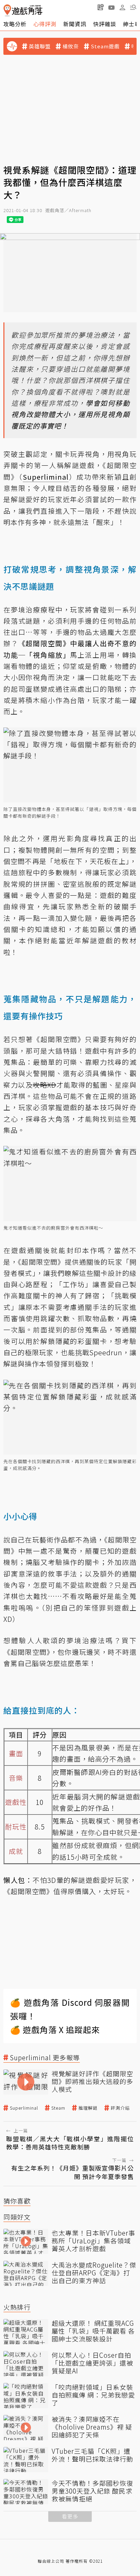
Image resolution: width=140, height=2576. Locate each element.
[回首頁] (23, 10)
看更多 (70, 2516)
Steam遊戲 (105, 46)
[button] (133, 7)
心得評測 (45, 24)
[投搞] (101, 7)
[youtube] (111, 7)
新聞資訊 (75, 24)
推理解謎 (88, 2108)
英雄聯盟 (40, 46)
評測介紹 (120, 2108)
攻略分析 (15, 24)
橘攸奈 (71, 46)
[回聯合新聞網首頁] (7, 10)
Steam (58, 2108)
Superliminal (24, 2108)
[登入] (122, 7)
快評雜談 (105, 24)
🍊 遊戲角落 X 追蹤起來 (55, 2029)
